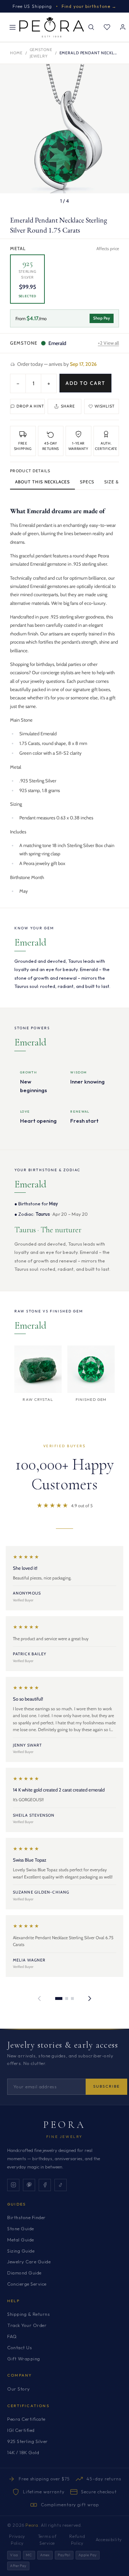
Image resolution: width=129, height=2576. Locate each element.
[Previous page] (39, 1998)
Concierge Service (27, 2284)
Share (68, 406)
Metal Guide (21, 2240)
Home (16, 53)
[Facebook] (45, 2185)
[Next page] (90, 1998)
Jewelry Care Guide (29, 2262)
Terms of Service (47, 2540)
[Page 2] (67, 1998)
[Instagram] (13, 2185)
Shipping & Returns (28, 2314)
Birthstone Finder (27, 2217)
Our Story (19, 2389)
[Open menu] (13, 27)
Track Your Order (27, 2325)
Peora (65, 2125)
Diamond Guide (24, 2273)
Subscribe (106, 2086)
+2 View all (108, 343)
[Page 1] (59, 1998)
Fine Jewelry (64, 2137)
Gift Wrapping (24, 2359)
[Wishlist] (107, 27)
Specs (87, 482)
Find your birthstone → (89, 6)
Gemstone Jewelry (41, 53)
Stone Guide (21, 2228)
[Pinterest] (29, 2185)
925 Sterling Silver (28, 2441)
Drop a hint (30, 406)
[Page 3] (72, 1998)
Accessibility (109, 2540)
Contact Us (20, 2347)
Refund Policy (77, 2540)
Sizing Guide (21, 2251)
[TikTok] (61, 2185)
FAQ (12, 2336)
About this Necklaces (42, 482)
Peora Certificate (26, 2419)
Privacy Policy (17, 2540)
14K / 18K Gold (23, 2452)
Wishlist (105, 406)
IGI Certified (21, 2430)
